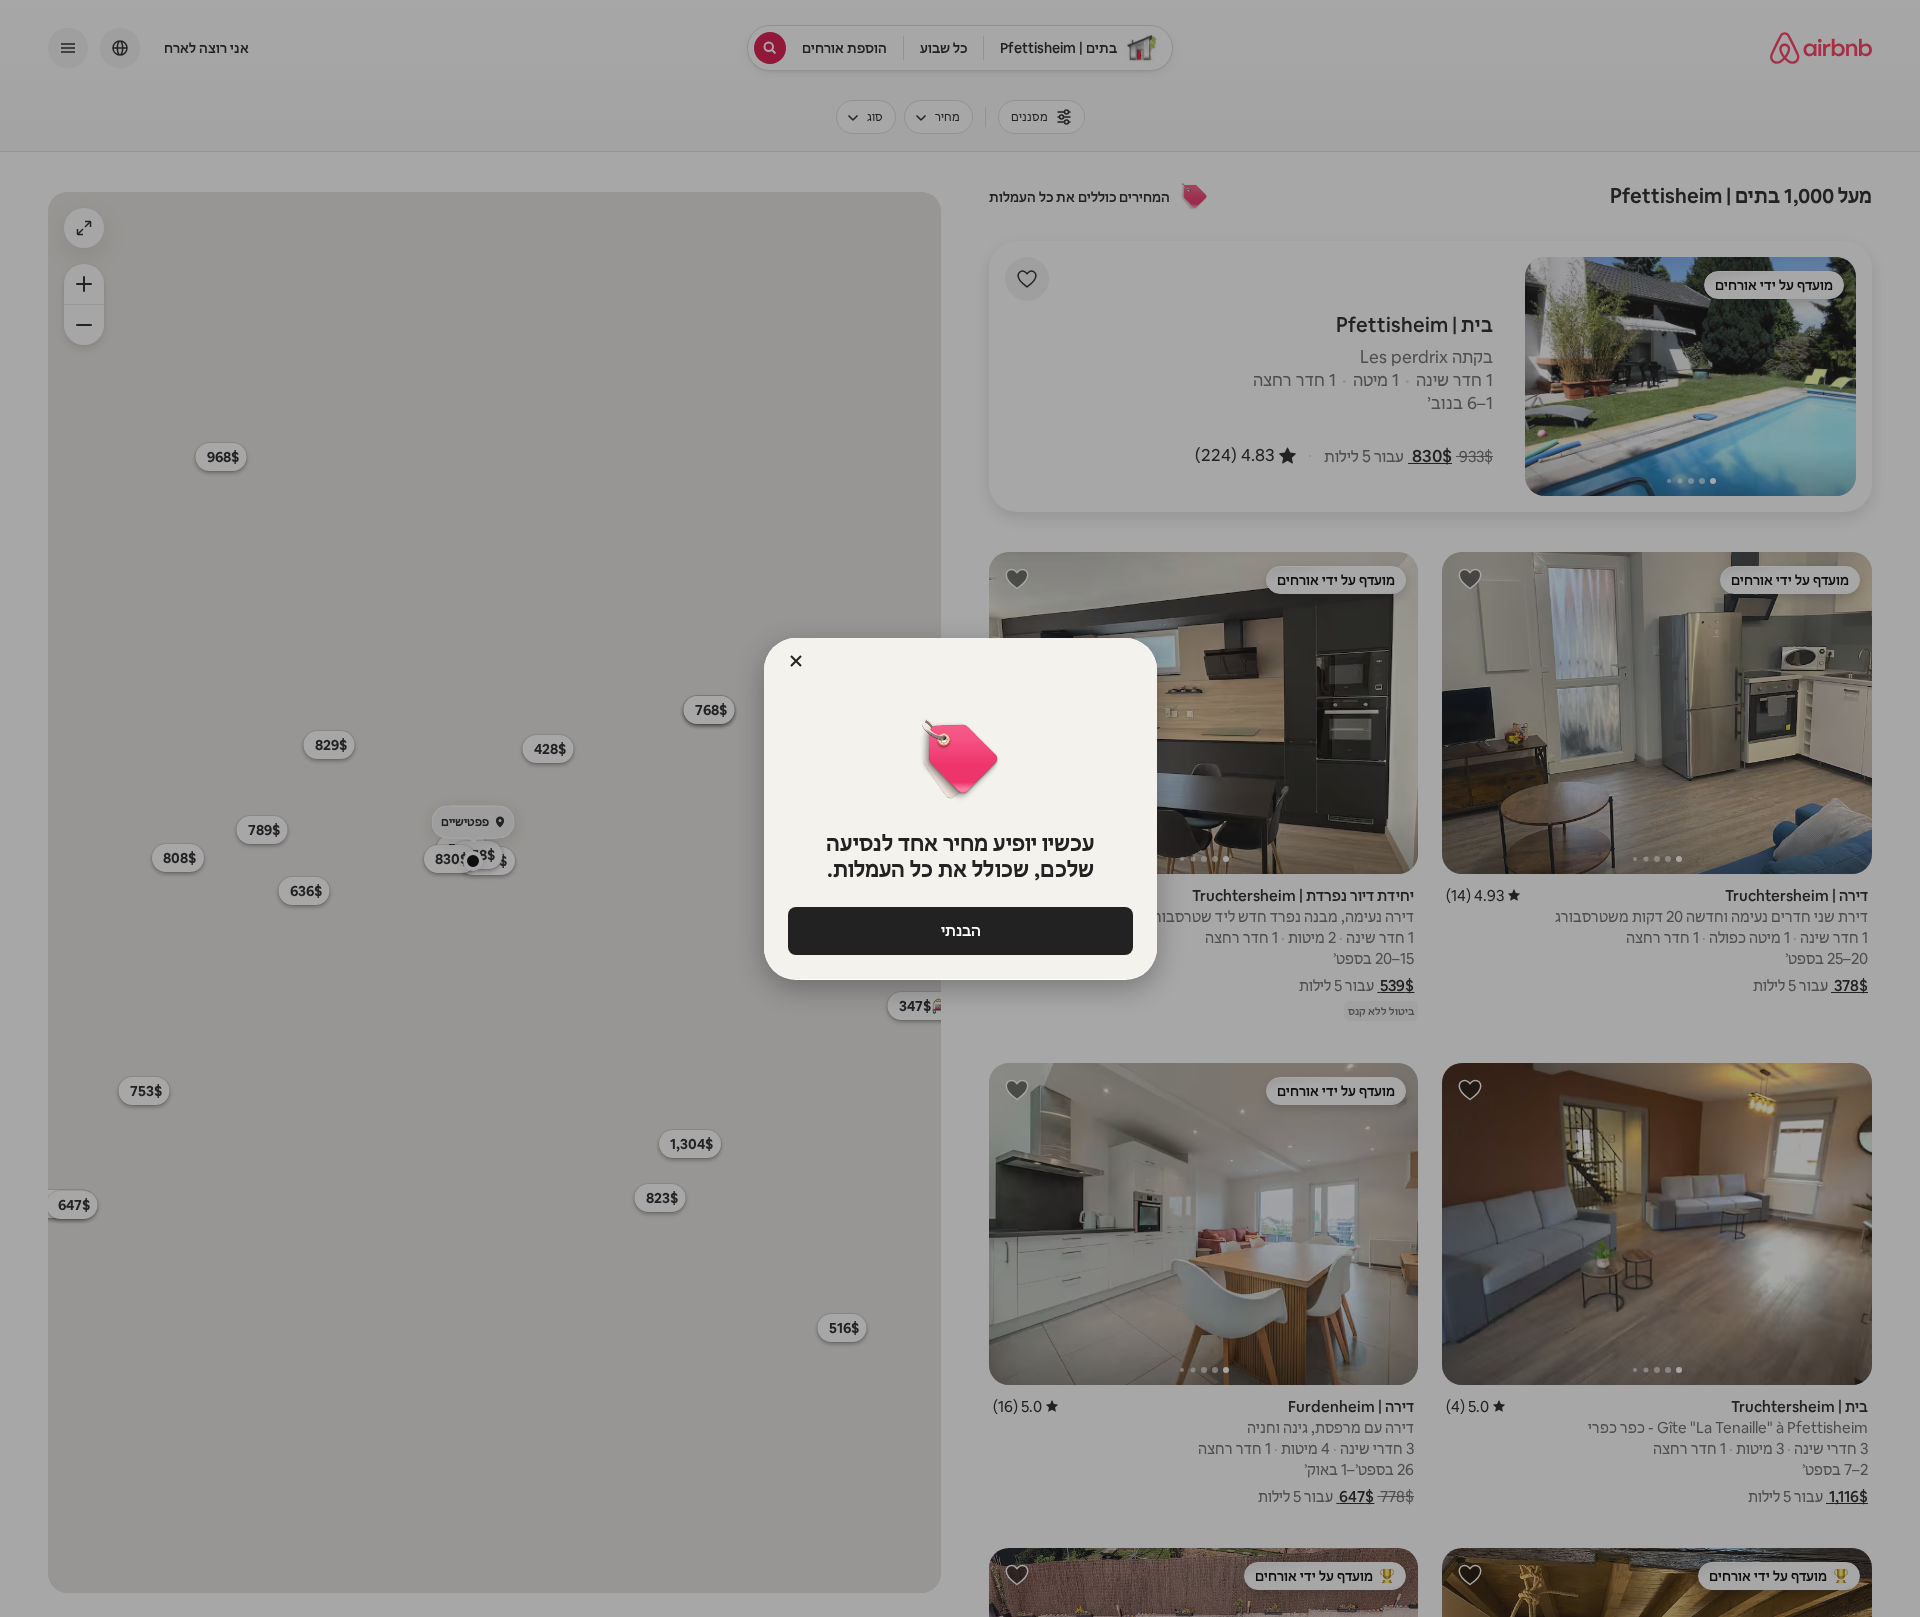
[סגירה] (796, 661)
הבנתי (960, 930)
